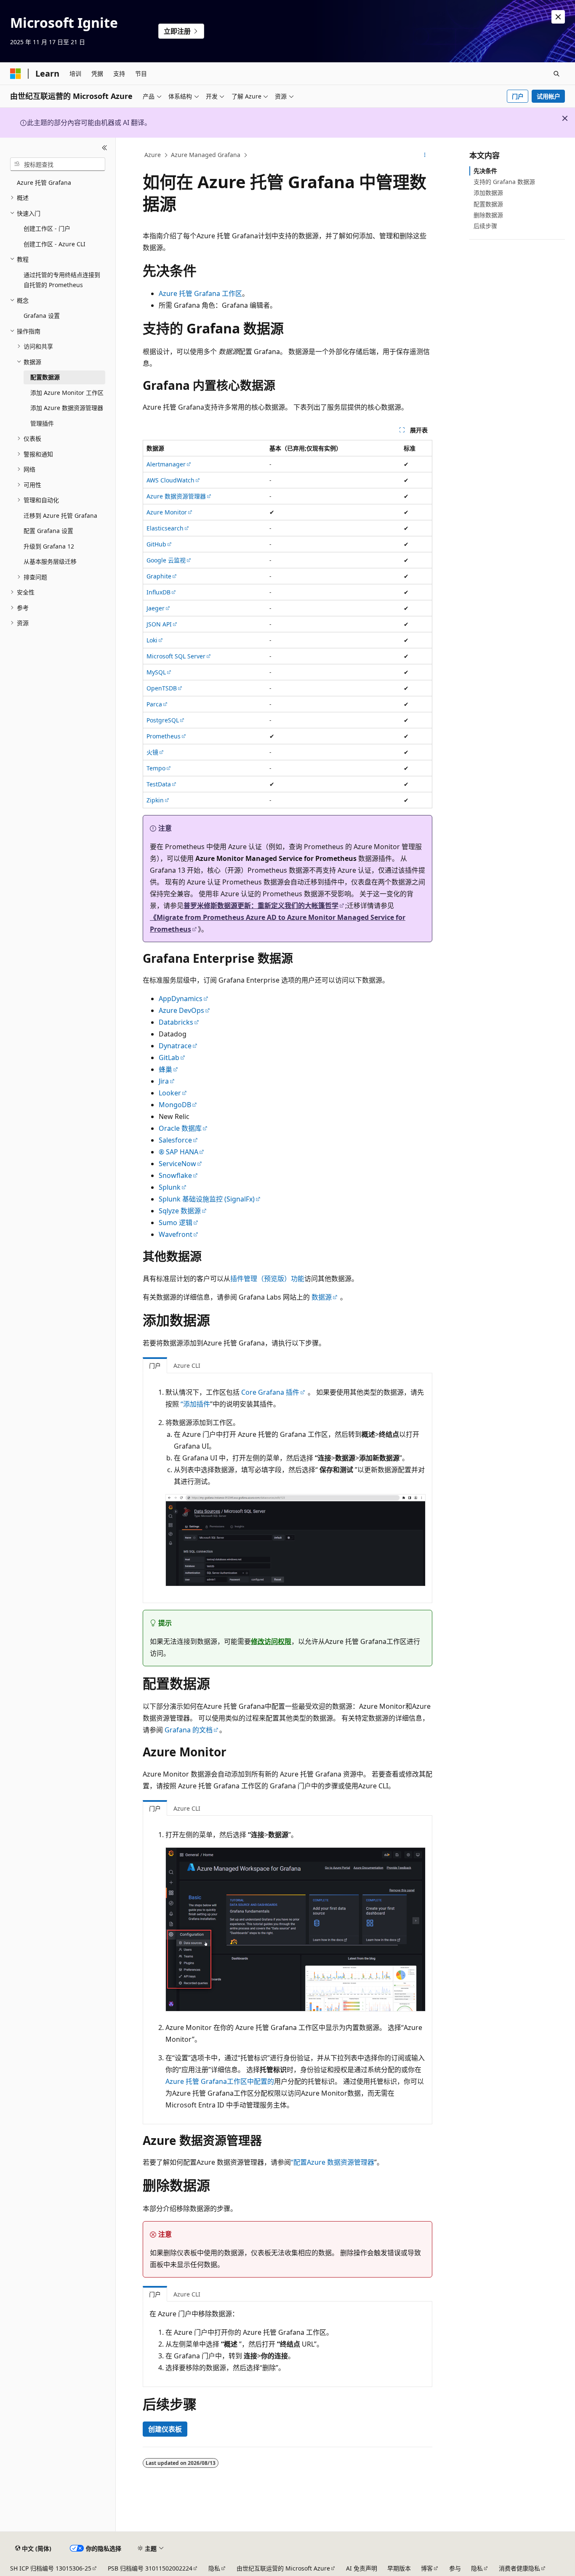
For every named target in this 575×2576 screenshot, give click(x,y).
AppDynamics (181, 999)
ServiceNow (177, 1164)
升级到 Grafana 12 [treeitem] (49, 546)
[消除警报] (558, 17)
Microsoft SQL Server (176, 656)
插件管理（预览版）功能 (267, 1279)
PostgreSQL (163, 720)
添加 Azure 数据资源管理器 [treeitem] (67, 408)
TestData (159, 784)
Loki (152, 640)
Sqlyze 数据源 (180, 1211)
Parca (154, 704)
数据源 (322, 1297)
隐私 (214, 2568)
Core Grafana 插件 (270, 1392)
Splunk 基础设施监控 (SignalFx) (207, 1199)
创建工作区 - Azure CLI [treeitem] (55, 244)
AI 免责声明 (362, 2568)
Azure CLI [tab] (187, 1365)
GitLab (169, 1058)
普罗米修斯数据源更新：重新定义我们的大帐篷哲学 (261, 906)
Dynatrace (175, 1046)
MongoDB (175, 1105)
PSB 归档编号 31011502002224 (150, 2568)
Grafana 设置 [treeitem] (42, 316)
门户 (518, 96)
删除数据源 (488, 215)
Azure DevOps (181, 1010)
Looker (170, 1093)
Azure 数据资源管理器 (176, 496)
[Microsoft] (16, 74)
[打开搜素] (556, 74)
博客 (427, 2568)
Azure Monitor (167, 512)
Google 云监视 (166, 560)
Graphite (159, 576)
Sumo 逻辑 (176, 1223)
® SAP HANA (178, 1152)
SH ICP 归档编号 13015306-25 (51, 2568)
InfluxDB (158, 592)
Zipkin (155, 800)
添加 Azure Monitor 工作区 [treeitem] (67, 393)
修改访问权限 (271, 1641)
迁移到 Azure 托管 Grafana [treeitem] (60, 515)
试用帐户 (548, 96)
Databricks (176, 1022)
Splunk (170, 1187)
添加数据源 (488, 193)
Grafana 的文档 (189, 1730)
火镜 (152, 752)
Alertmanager (166, 464)
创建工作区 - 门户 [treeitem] (47, 228)
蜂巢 (165, 1069)
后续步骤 (485, 226)
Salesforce (175, 1140)
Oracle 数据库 (180, 1128)
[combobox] (58, 164)
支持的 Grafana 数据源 (504, 182)
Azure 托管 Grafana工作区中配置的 (220, 2081)
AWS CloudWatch (170, 480)
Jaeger (156, 608)
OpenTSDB (162, 688)
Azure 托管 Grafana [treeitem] (44, 182)
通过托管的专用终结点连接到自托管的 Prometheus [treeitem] (62, 280)
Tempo (156, 768)
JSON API (159, 624)
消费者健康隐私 (519, 2568)
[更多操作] (425, 155)
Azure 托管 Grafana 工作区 (200, 293)
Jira (164, 1081)
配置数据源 (488, 204)
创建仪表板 (165, 2429)
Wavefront (176, 1234)
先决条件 (485, 171)
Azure (153, 155)
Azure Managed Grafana (206, 155)
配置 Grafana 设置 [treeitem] (48, 531)
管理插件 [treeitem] (42, 423)
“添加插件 (195, 1404)
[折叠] (105, 148)
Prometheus (164, 736)
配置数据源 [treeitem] (45, 377)
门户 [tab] (155, 1365)
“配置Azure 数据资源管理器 (333, 2162)
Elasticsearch (165, 528)
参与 (455, 2568)
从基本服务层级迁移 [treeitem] (50, 561)
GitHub (156, 544)
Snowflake (175, 1175)
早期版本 (399, 2568)
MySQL (156, 672)
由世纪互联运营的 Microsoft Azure (283, 2568)
